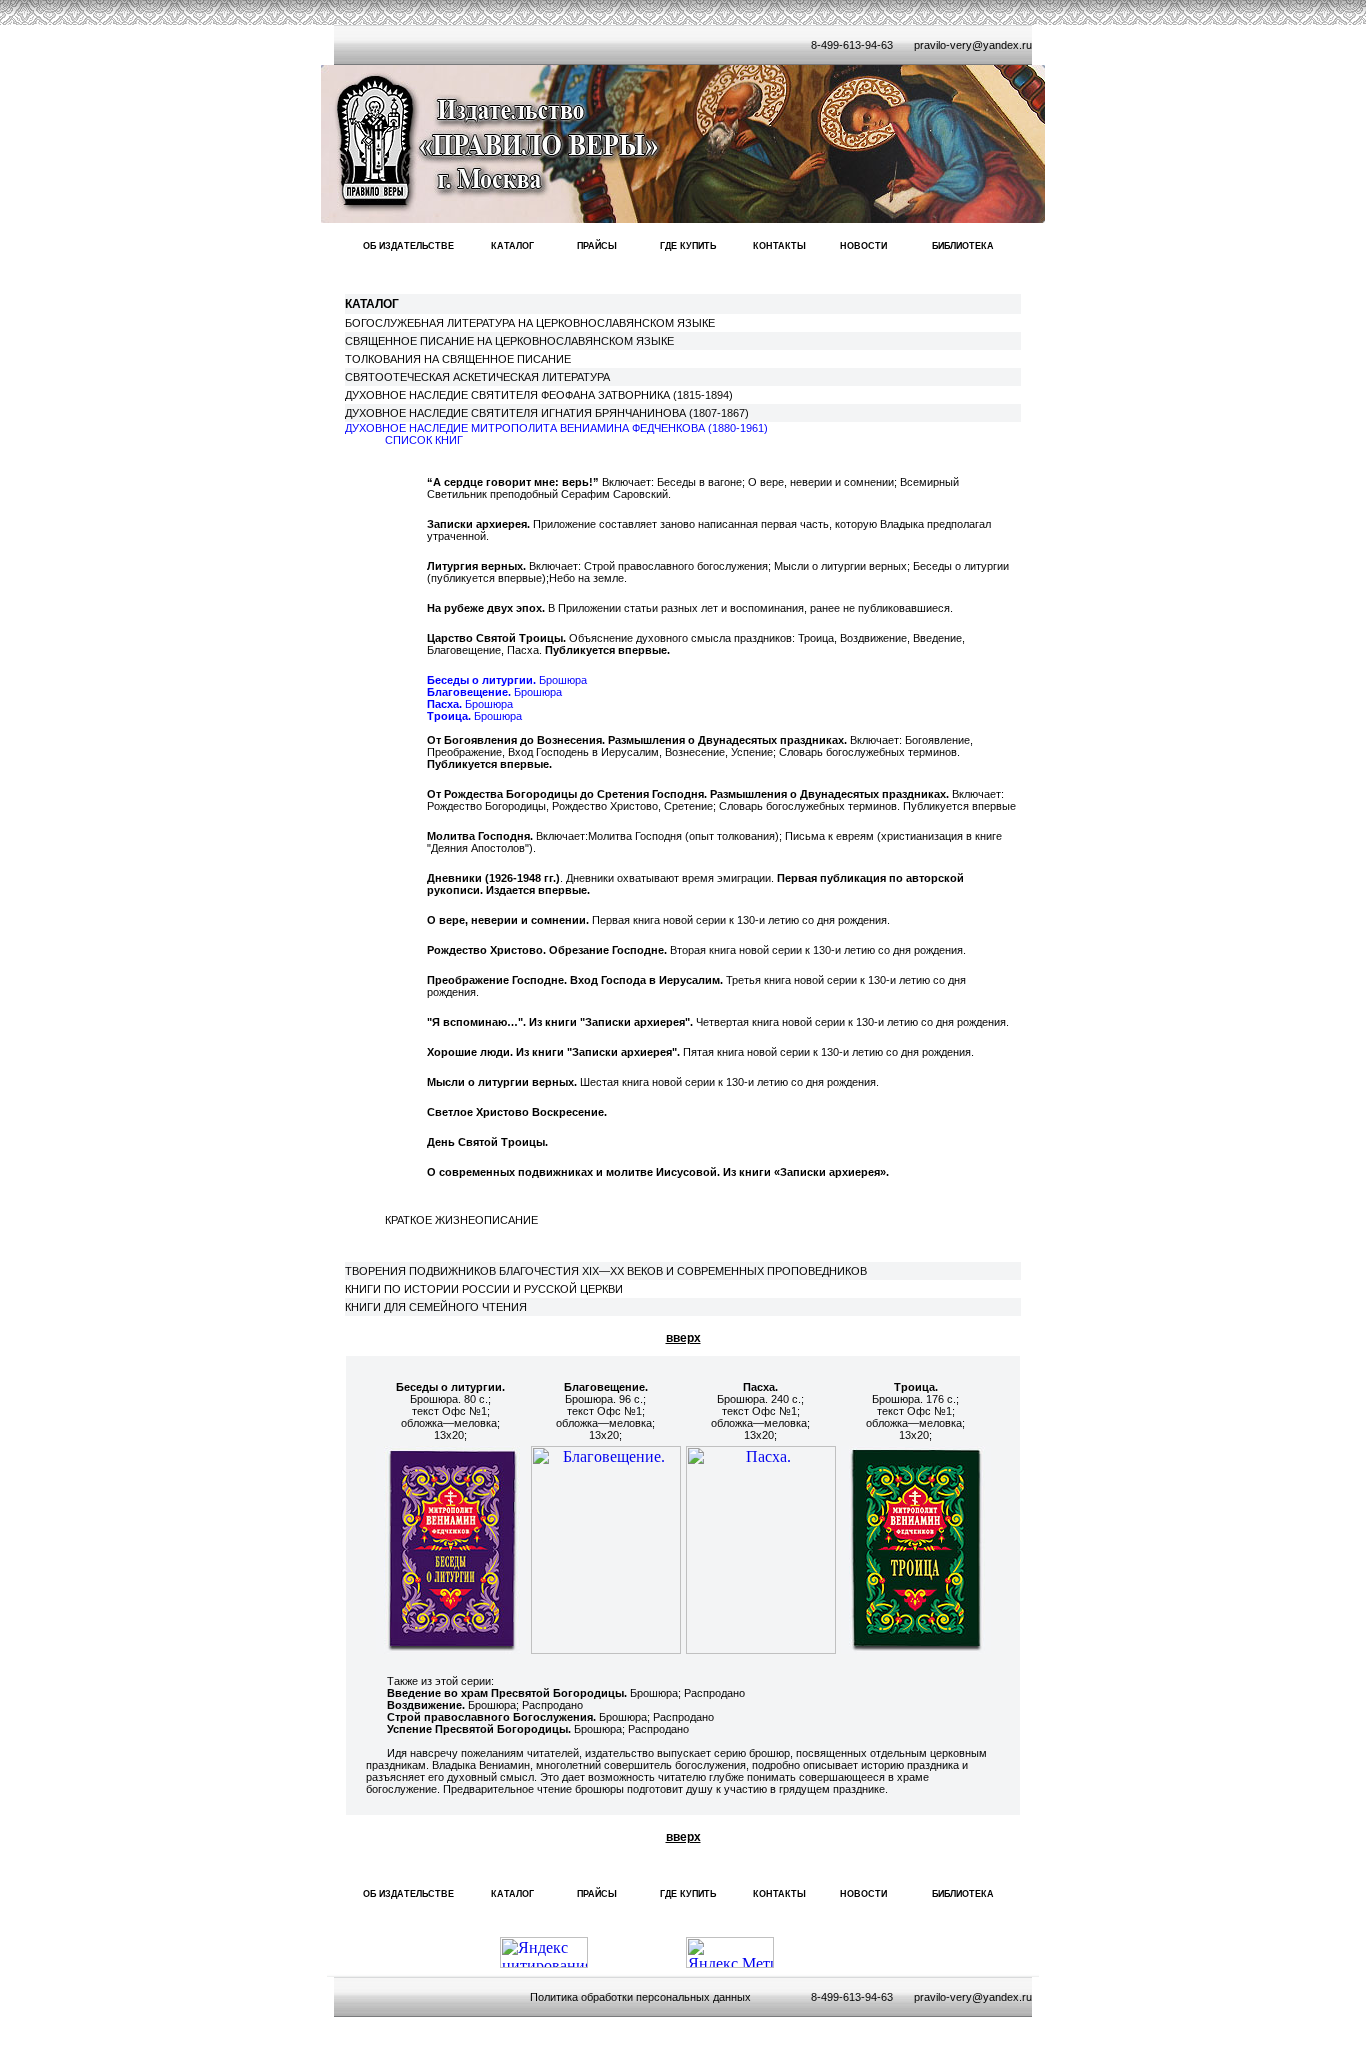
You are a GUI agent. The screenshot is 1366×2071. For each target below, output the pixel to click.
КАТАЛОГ (512, 246)
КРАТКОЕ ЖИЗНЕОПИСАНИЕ (461, 1220)
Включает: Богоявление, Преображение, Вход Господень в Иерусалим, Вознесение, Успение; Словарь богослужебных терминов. (700, 752)
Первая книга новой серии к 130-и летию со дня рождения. (658, 920)
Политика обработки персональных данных (640, 1997)
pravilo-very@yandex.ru (973, 45)
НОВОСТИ (863, 246)
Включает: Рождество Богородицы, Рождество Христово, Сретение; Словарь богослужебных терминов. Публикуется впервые (721, 800)
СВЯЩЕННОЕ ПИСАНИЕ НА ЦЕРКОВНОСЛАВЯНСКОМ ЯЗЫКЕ (509, 341)
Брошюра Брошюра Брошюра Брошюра (507, 698)
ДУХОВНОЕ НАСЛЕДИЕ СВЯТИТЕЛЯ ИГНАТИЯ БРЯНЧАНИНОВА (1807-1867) (547, 413)
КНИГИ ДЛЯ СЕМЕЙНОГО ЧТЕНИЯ (436, 1307)
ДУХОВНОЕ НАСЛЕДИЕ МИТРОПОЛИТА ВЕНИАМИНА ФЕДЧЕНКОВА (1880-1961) (556, 428)
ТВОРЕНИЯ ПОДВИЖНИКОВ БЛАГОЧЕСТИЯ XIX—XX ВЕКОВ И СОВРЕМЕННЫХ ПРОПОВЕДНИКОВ (606, 1271)
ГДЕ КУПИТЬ (688, 246)
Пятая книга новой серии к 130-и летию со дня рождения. (700, 1052)
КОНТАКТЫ (779, 246)
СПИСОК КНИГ (424, 440)
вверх (683, 1338)
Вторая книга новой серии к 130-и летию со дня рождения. (696, 950)
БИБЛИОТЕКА (963, 246)
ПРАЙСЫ (597, 246)
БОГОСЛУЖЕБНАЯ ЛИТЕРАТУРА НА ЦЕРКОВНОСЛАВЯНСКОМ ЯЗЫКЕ (530, 323)
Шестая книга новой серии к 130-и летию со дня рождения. (653, 1082)
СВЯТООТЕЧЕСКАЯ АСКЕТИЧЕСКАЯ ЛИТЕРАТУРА (477, 377)
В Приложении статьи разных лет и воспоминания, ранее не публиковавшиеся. (690, 608)
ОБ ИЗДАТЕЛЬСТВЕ (408, 246)
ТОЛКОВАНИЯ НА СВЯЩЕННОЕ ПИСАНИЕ (458, 359)
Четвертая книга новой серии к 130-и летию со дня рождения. (718, 1022)
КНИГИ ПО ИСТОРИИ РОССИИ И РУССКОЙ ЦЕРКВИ (484, 1289)
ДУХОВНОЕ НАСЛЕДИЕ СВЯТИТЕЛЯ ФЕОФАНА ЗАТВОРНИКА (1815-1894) (539, 395)
